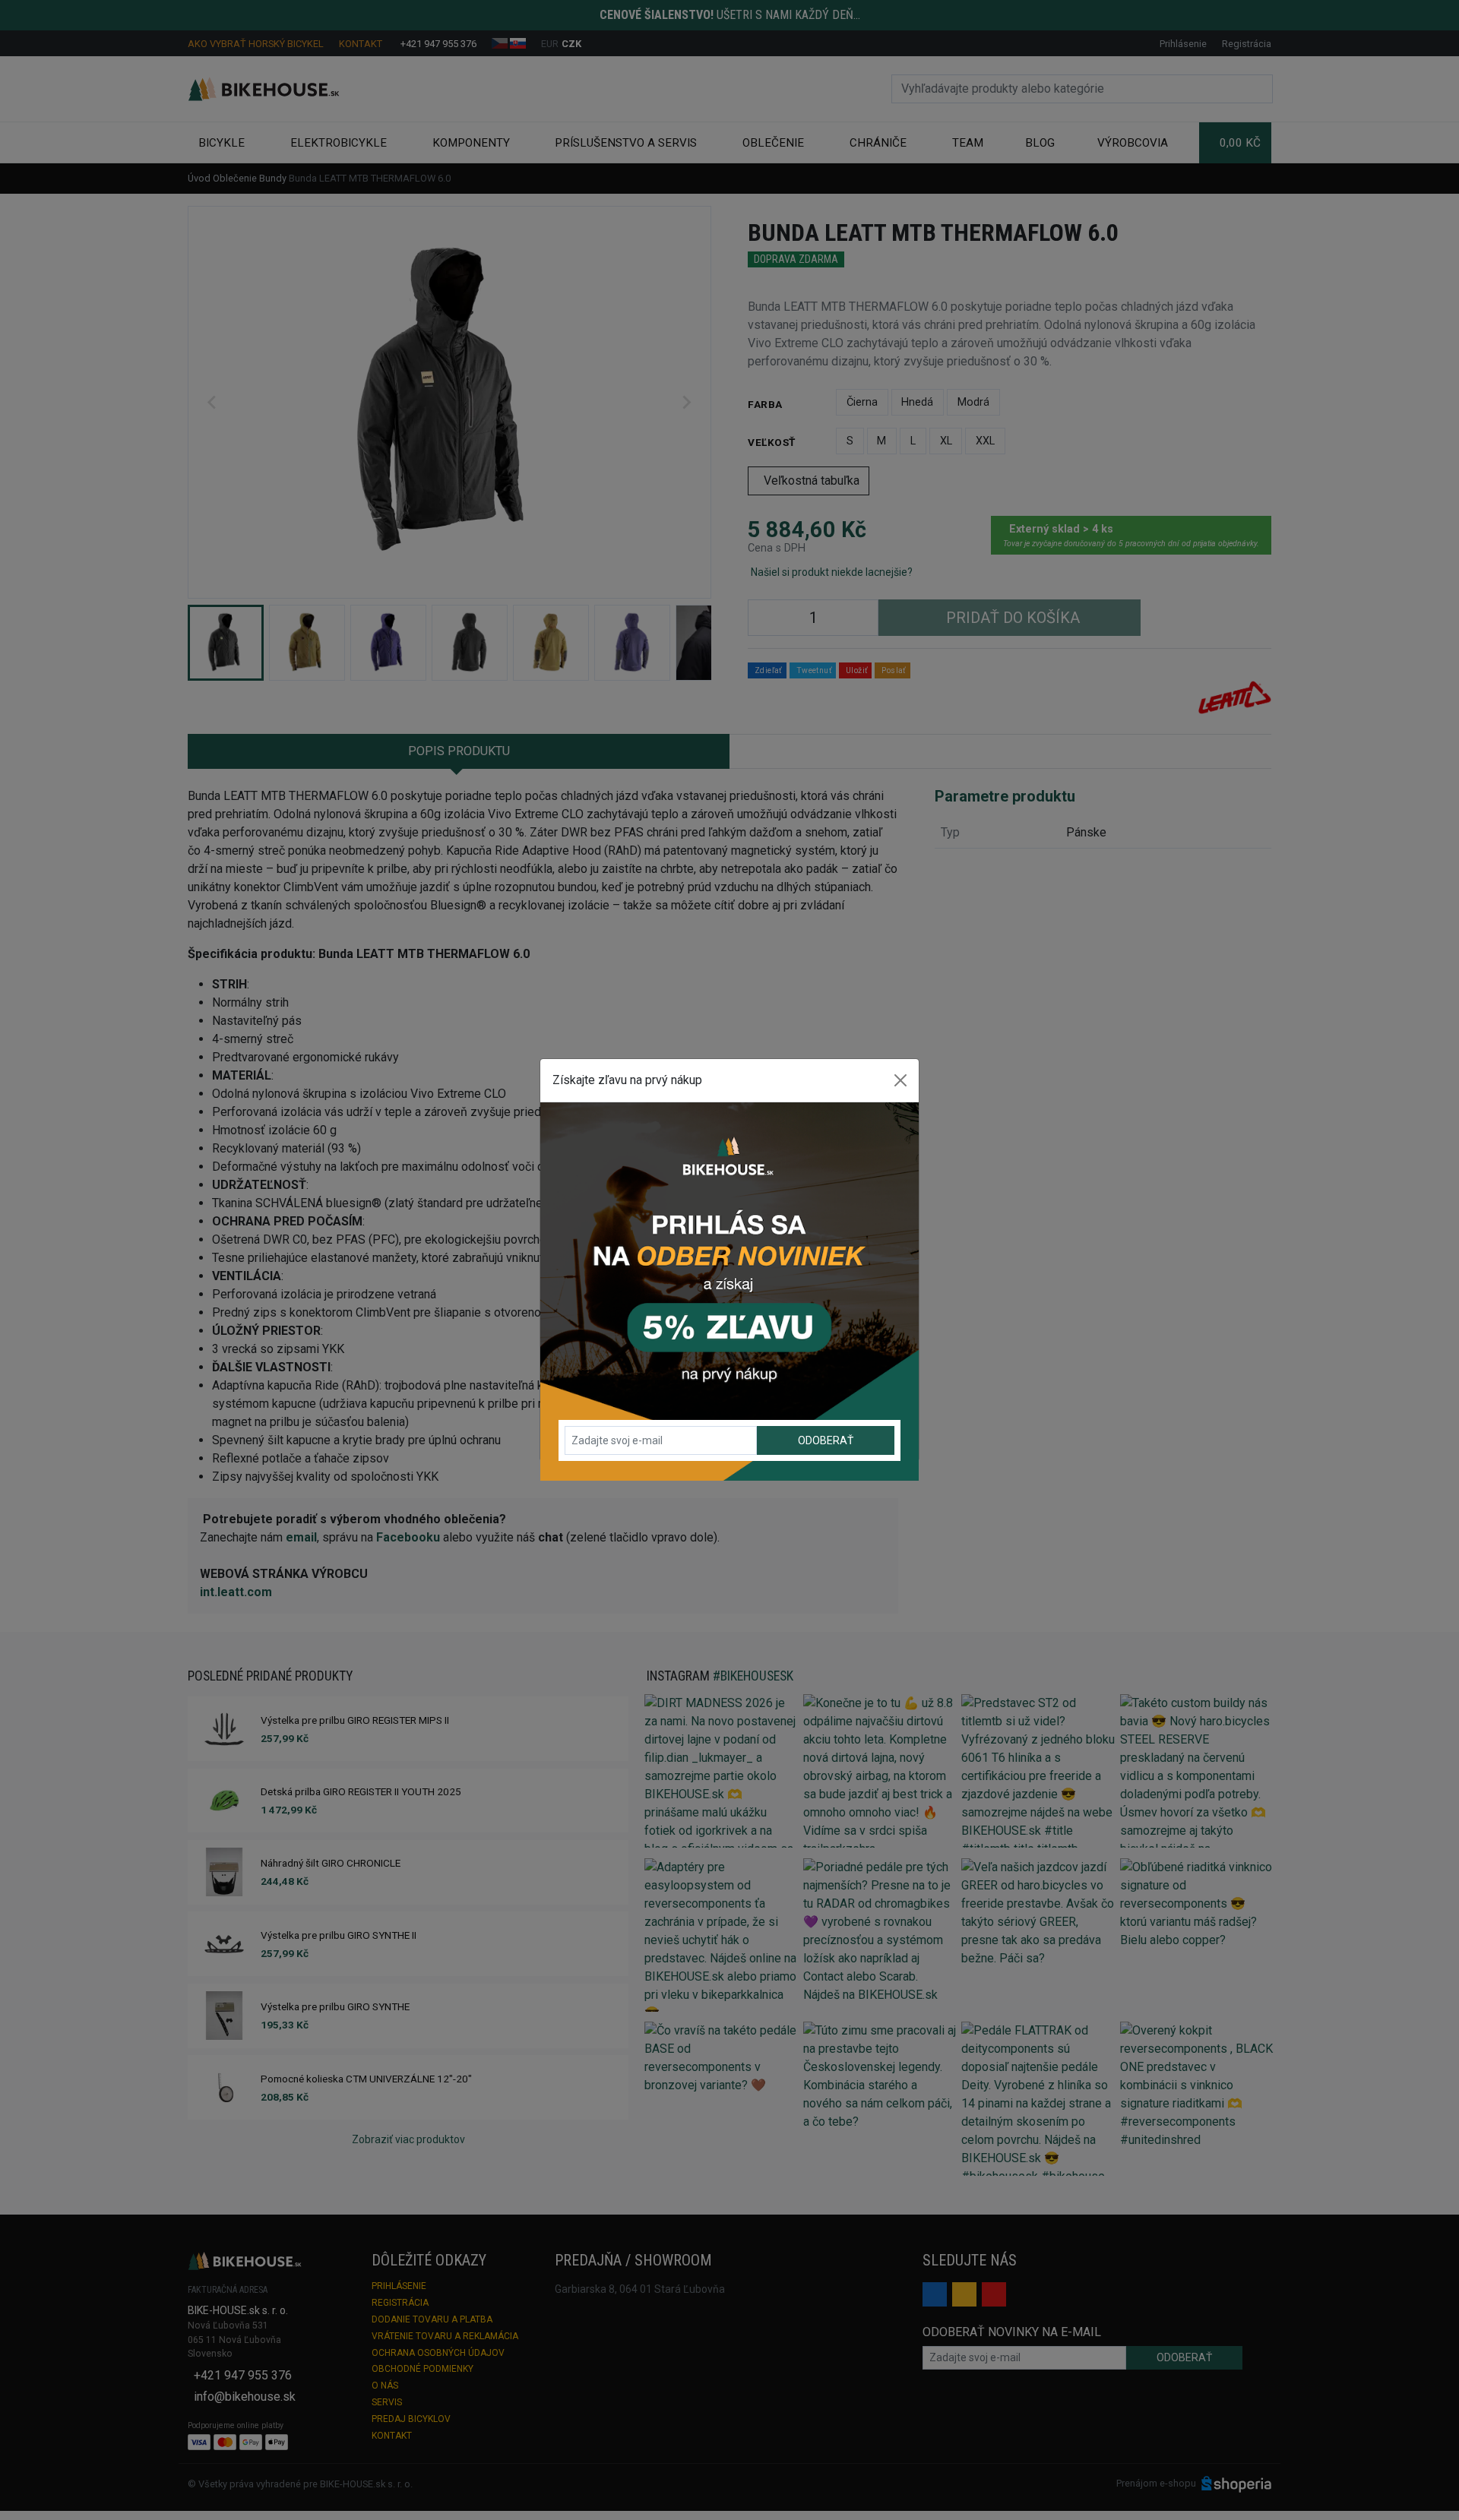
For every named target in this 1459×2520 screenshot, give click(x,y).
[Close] (900, 1080)
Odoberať (826, 1440)
